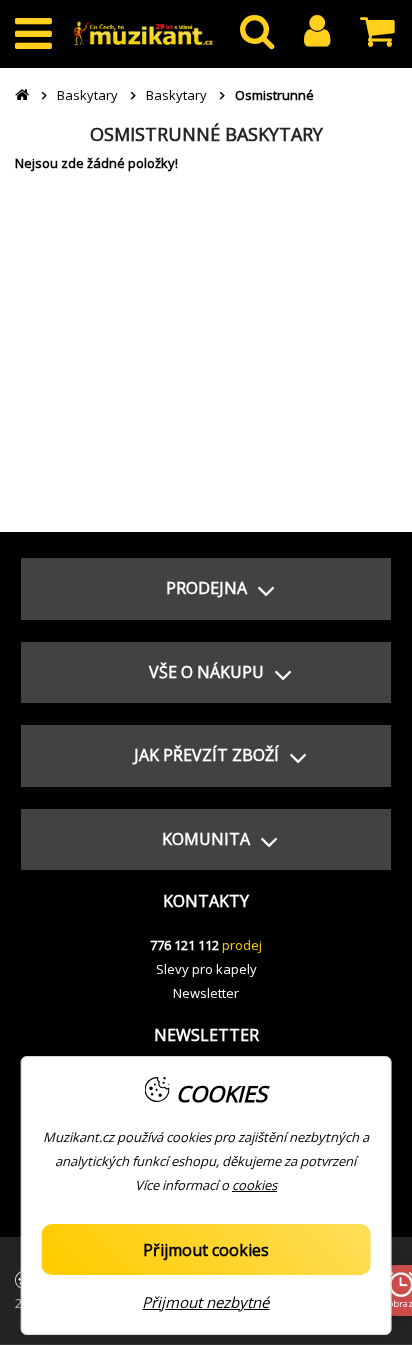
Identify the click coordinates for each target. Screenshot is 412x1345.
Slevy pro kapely (206, 969)
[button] (206, 589)
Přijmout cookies (206, 1250)
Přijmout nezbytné (205, 1302)
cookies (254, 1185)
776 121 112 (184, 945)
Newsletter (206, 993)
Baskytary (87, 95)
